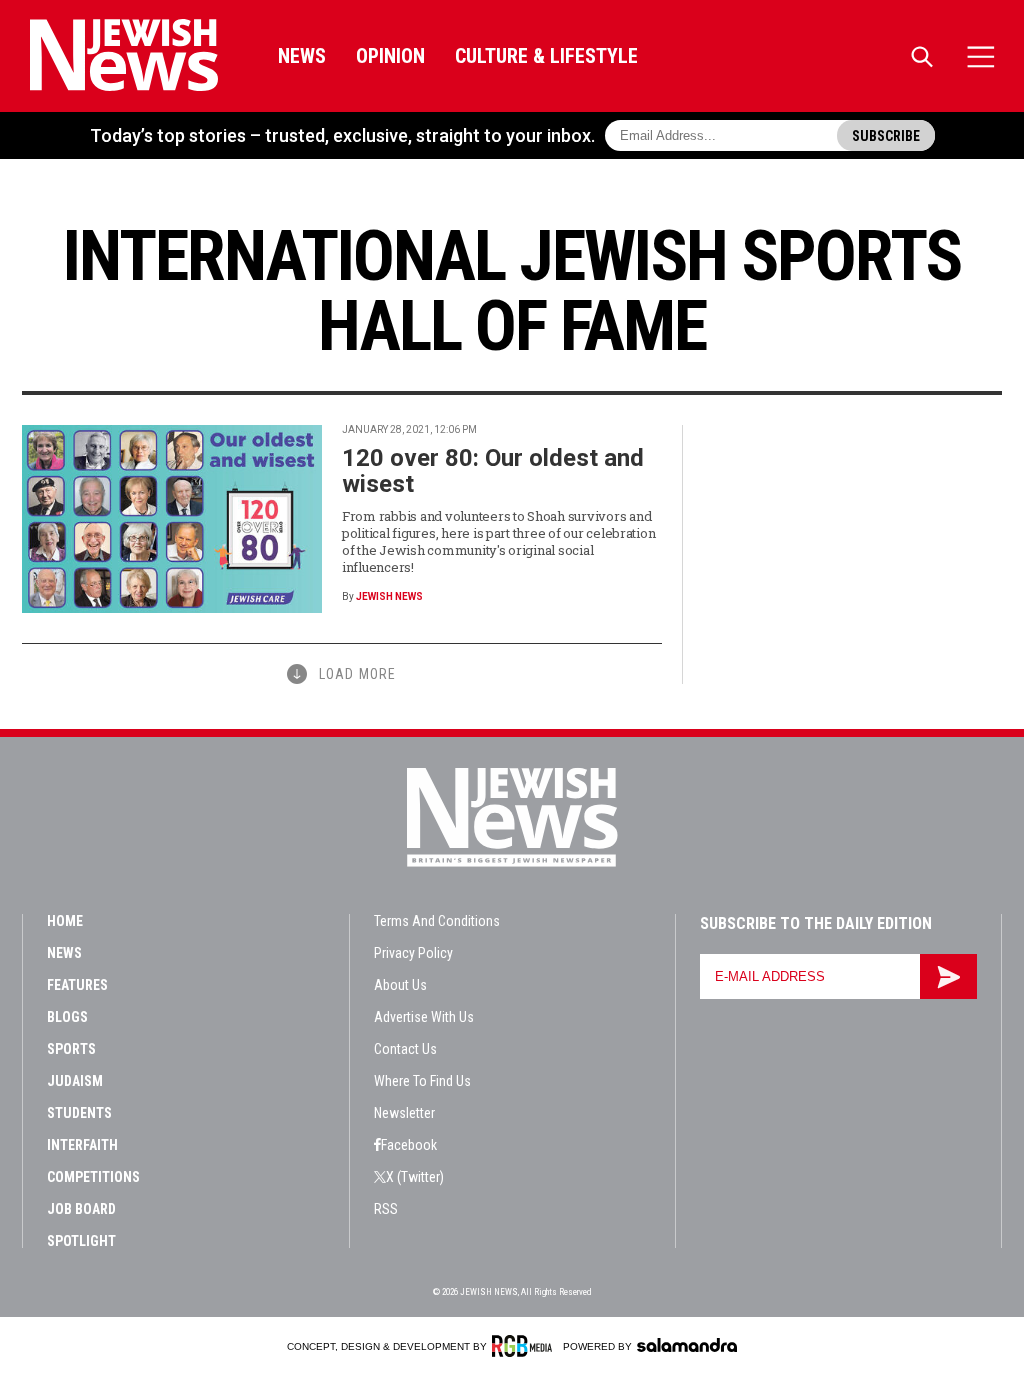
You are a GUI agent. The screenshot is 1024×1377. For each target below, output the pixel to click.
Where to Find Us (422, 1081)
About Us (400, 985)
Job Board (81, 1209)
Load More (357, 674)
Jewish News (389, 596)
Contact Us (405, 1049)
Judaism (75, 1081)
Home (65, 921)
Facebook (409, 1145)
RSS (386, 1209)
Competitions (93, 1177)
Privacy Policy (413, 953)
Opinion (390, 56)
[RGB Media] (525, 1346)
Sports (71, 1049)
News (302, 56)
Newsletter (404, 1113)
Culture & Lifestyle (546, 56)
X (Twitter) (415, 1177)
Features (77, 985)
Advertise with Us (424, 1017)
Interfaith (82, 1145)
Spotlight (81, 1241)
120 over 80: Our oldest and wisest (493, 471)
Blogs (67, 1017)
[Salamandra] (687, 1345)
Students (79, 1113)
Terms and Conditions (437, 921)
